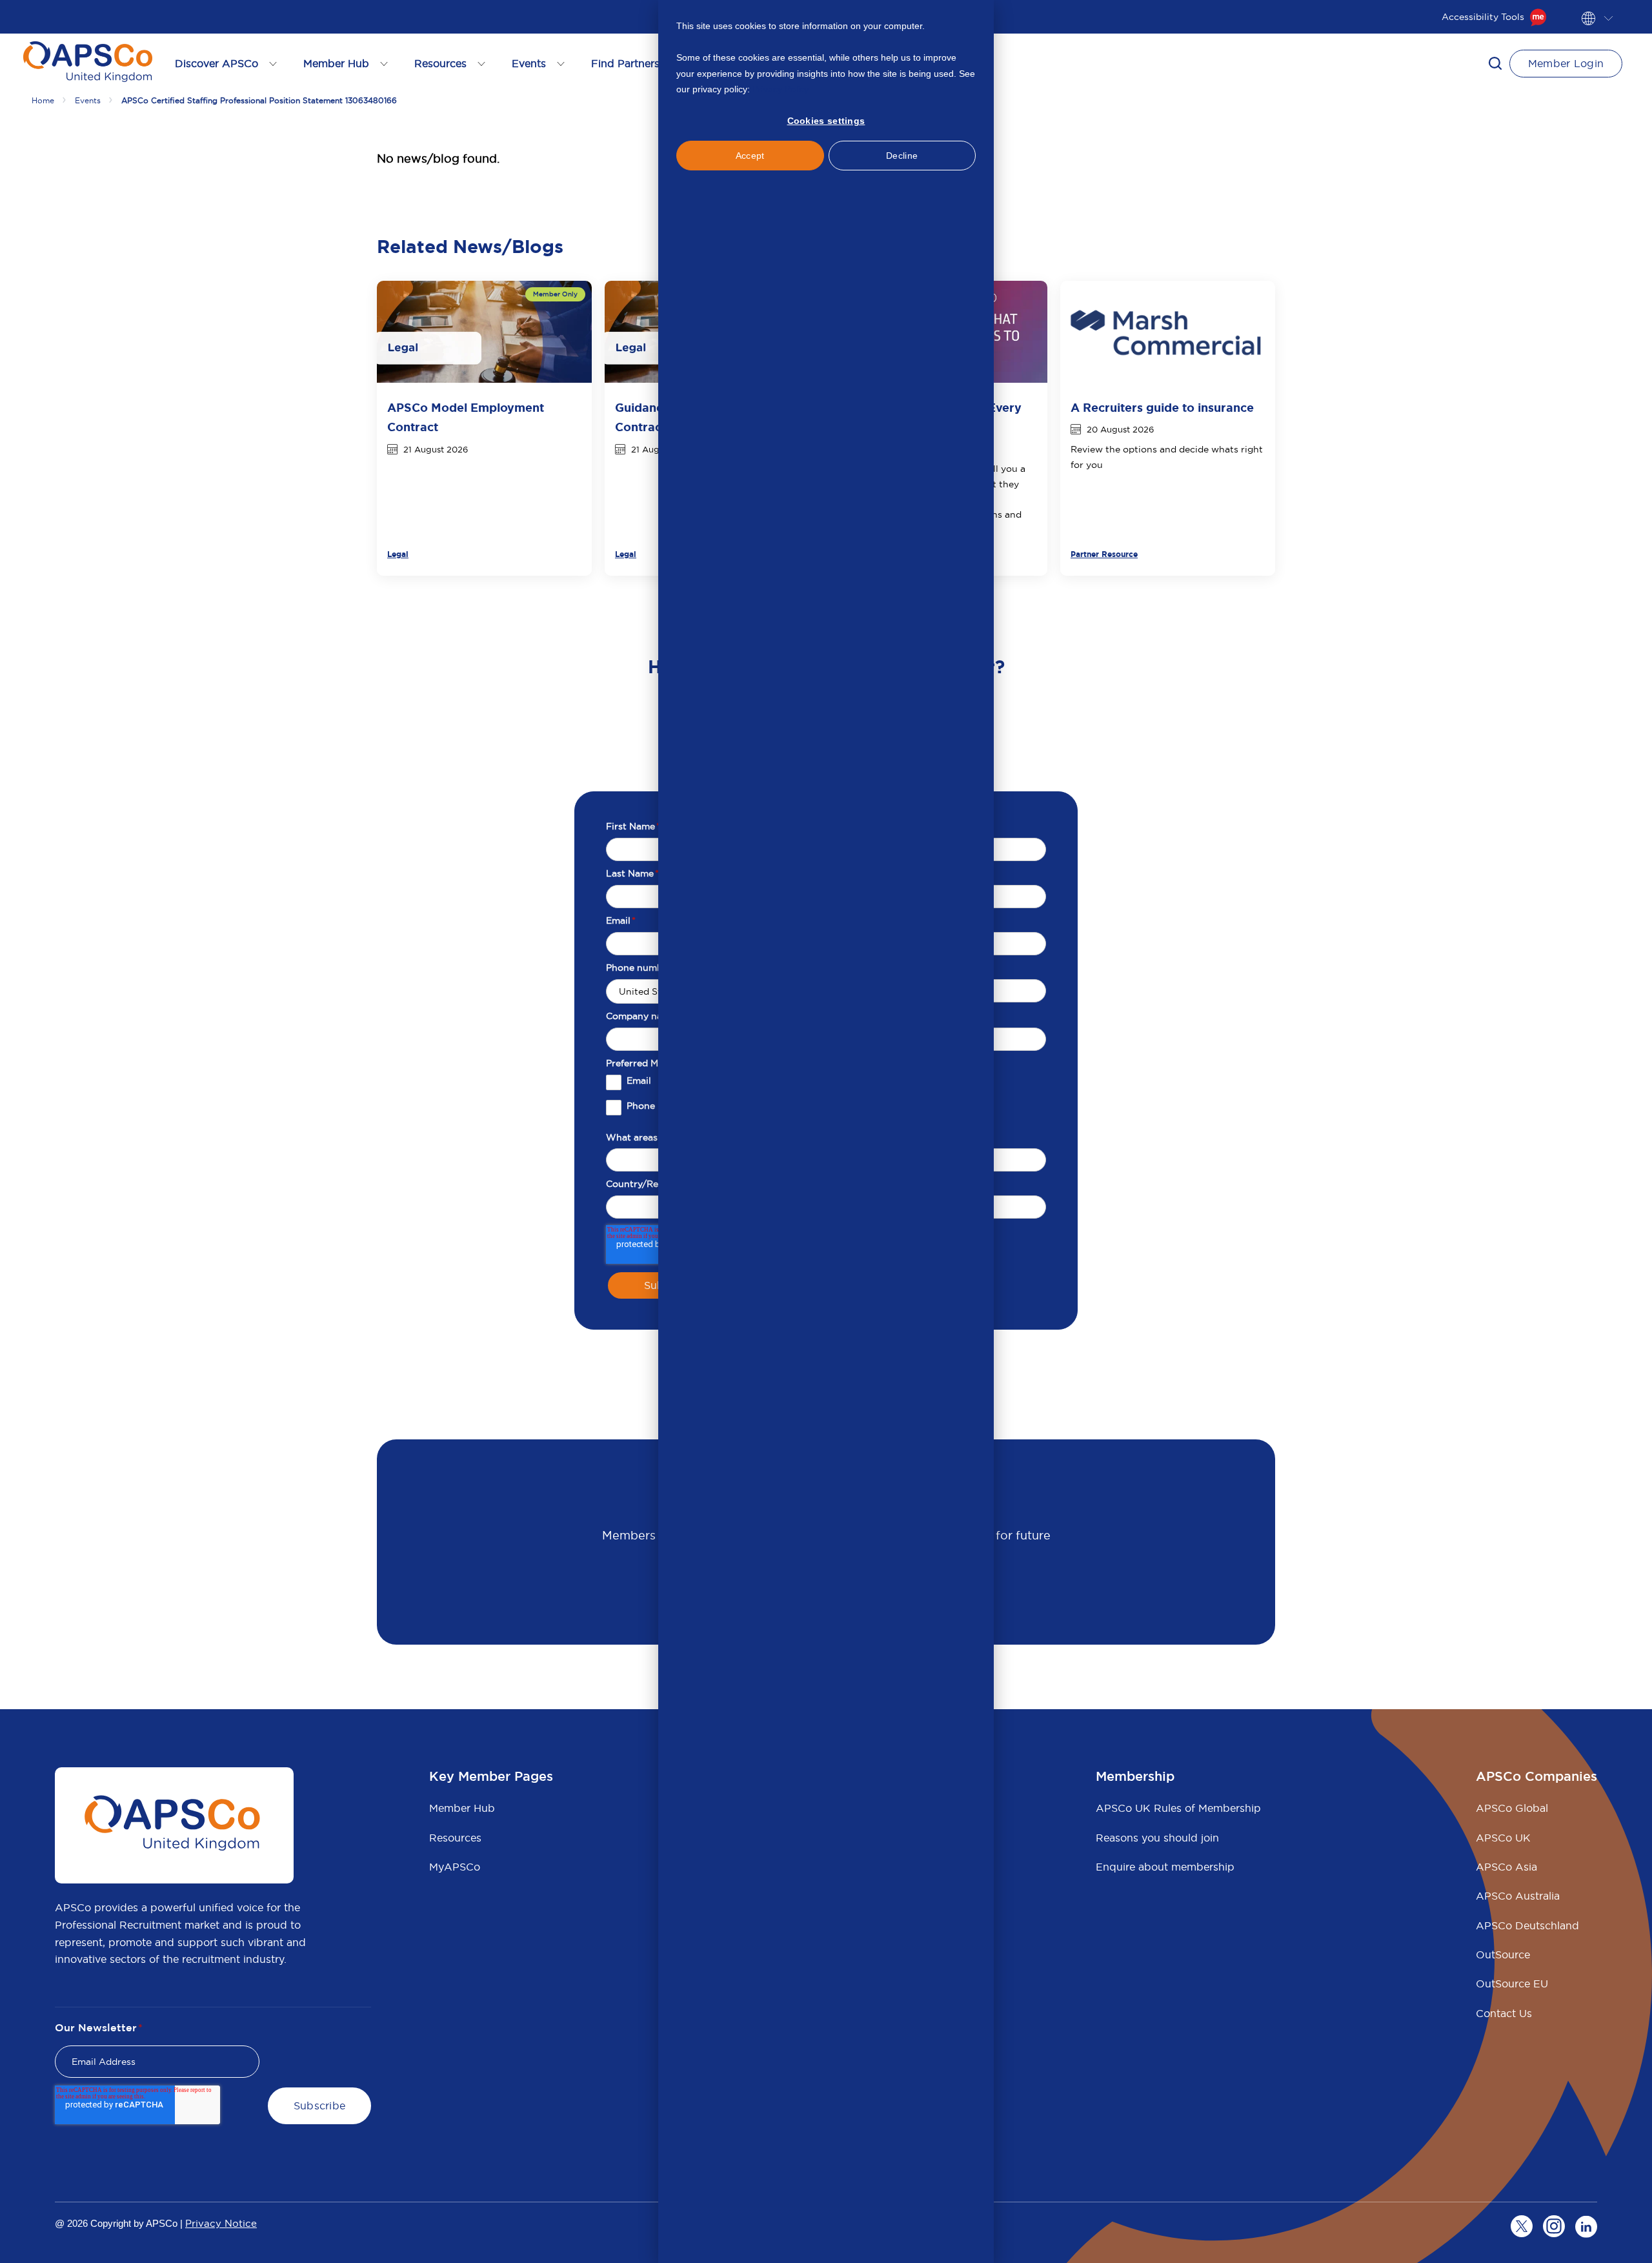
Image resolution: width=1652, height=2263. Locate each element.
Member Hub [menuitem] (462, 1808)
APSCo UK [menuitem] (1503, 1838)
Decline (902, 156)
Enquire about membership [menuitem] (1165, 1867)
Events (88, 100)
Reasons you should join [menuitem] (1157, 1838)
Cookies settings (826, 121)
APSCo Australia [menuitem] (1518, 1896)
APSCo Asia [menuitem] (1506, 1867)
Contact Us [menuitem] (1504, 2013)
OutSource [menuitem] (1503, 1954)
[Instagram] (1554, 2226)
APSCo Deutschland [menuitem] (1527, 1925)
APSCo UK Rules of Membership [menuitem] (1178, 1808)
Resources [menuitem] (455, 1838)
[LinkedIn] (1586, 2226)
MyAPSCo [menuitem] (455, 1867)
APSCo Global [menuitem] (1512, 1808)
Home (43, 100)
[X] (1522, 2226)
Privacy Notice (221, 2223)
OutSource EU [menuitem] (1512, 1984)
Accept (750, 156)
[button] (1495, 63)
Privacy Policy (781, 89)
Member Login (1566, 63)
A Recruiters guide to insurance (1162, 408)
